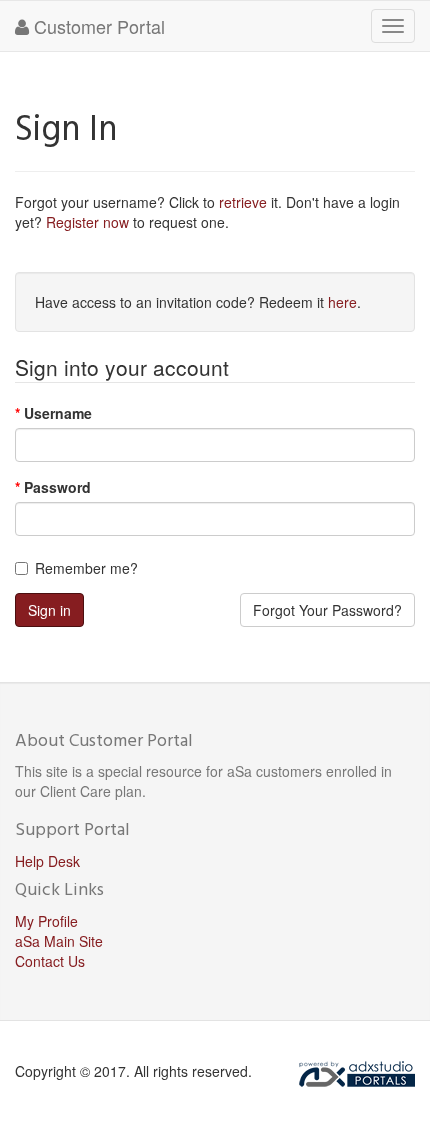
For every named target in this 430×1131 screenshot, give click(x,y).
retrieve (243, 202)
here (342, 302)
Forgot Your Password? (327, 610)
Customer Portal (97, 26)
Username (58, 413)
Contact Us (50, 961)
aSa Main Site (59, 941)
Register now (87, 222)
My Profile (46, 921)
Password (57, 487)
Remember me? (86, 568)
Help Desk (47, 861)
